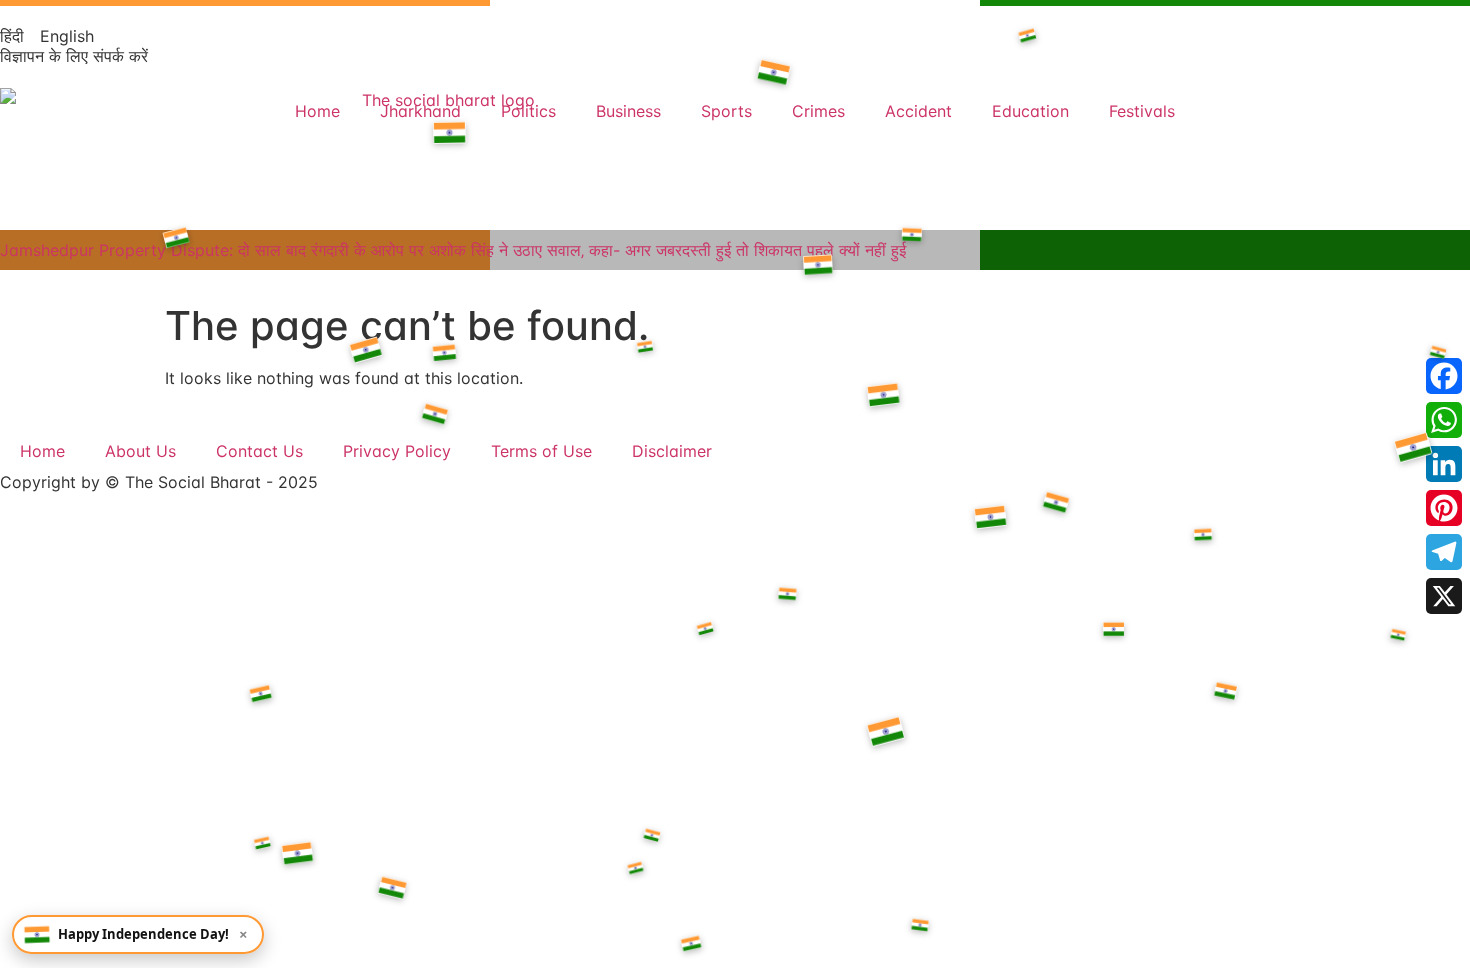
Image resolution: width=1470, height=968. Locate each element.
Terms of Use (541, 451)
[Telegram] (1444, 552)
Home (317, 111)
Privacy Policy (397, 451)
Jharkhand (420, 111)
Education (1030, 111)
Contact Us (259, 451)
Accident (918, 111)
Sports (726, 111)
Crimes (818, 111)
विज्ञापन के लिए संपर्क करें (74, 56)
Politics (528, 111)
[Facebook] (1444, 376)
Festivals (1142, 111)
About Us (140, 451)
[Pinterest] (1444, 508)
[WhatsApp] (1444, 420)
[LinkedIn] (1444, 464)
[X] (1444, 596)
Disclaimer (672, 451)
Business (628, 111)
